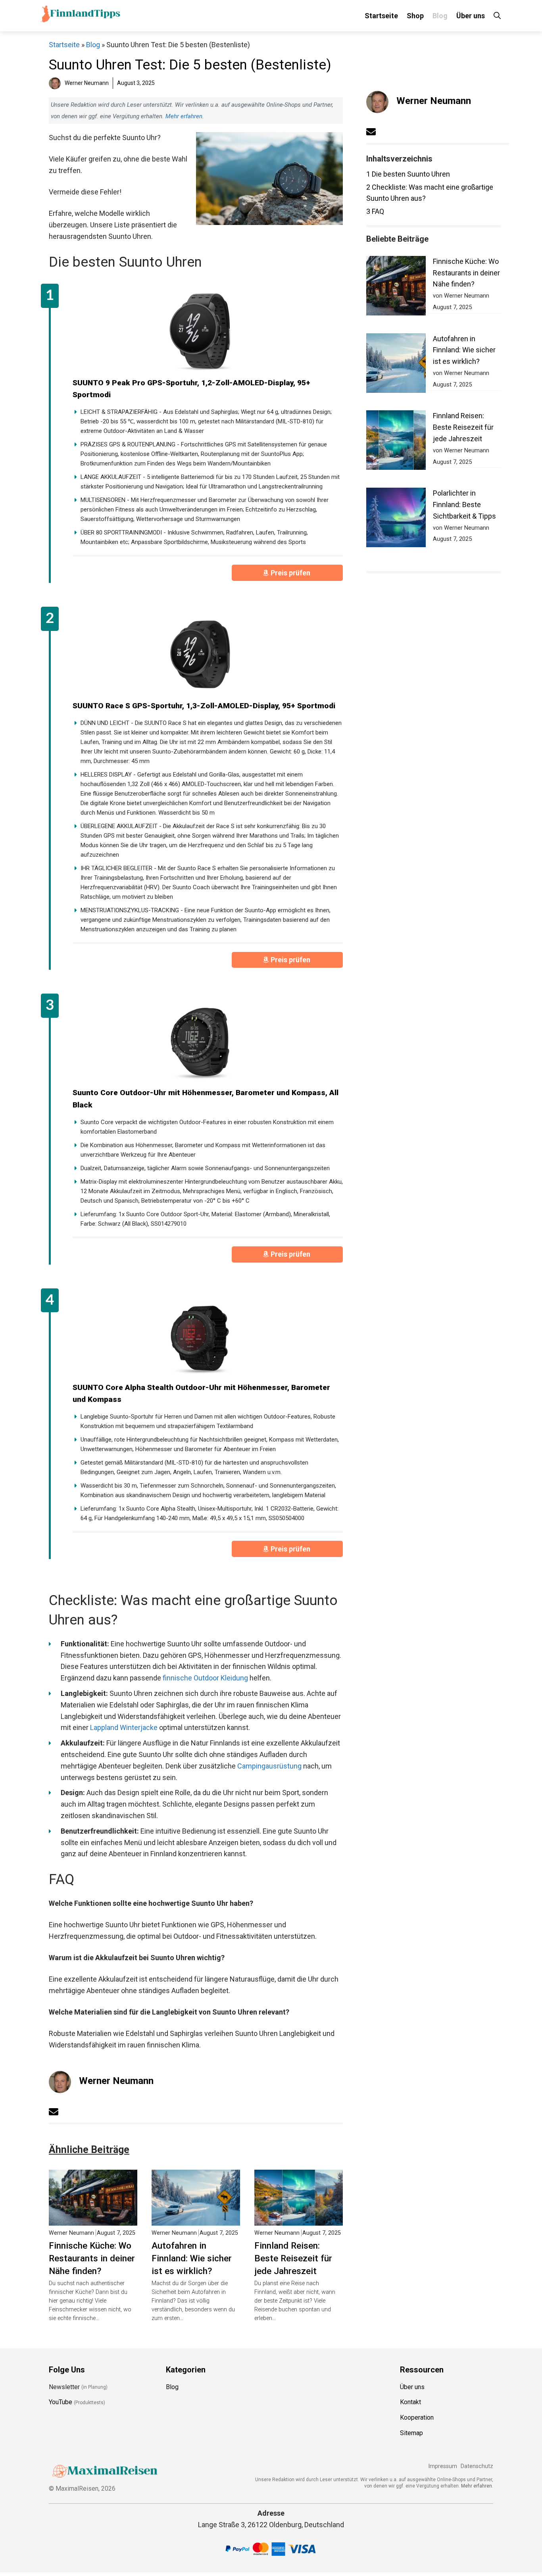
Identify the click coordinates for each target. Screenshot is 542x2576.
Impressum (443, 2466)
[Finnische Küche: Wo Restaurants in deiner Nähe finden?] (93, 2219)
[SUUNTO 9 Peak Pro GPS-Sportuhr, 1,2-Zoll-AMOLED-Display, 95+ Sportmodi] (200, 331)
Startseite (381, 16)
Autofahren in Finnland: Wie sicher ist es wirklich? (192, 2258)
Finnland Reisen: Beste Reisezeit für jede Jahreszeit (293, 2258)
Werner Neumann (116, 2081)
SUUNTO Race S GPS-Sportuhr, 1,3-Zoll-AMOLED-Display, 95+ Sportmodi (204, 706)
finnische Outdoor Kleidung (205, 1678)
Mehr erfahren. (477, 2486)
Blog (440, 16)
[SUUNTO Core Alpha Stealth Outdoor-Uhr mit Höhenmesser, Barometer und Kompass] (200, 1336)
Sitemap (411, 2433)
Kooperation (417, 2417)
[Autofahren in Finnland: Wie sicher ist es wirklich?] (196, 2219)
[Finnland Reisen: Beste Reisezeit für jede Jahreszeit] (299, 2219)
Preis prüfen (291, 573)
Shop (415, 16)
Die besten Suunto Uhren (408, 174)
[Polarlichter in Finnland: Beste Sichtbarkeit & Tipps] (396, 519)
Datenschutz (477, 2466)
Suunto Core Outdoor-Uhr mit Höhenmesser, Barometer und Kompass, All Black (206, 1099)
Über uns (471, 16)
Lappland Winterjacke (124, 1727)
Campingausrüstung (269, 1766)
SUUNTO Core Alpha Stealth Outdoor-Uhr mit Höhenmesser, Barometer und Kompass (201, 1394)
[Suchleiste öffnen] (497, 16)
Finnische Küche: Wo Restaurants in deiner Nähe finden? (92, 2258)
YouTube (61, 2402)
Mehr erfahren (184, 116)
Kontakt (410, 2402)
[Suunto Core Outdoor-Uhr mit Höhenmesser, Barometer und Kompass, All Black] (200, 1041)
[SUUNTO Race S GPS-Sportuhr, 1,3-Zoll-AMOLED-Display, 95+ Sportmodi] (200, 654)
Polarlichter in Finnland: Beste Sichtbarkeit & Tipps (464, 505)
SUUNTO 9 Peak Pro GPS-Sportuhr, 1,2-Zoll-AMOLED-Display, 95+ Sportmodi (191, 389)
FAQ (375, 211)
